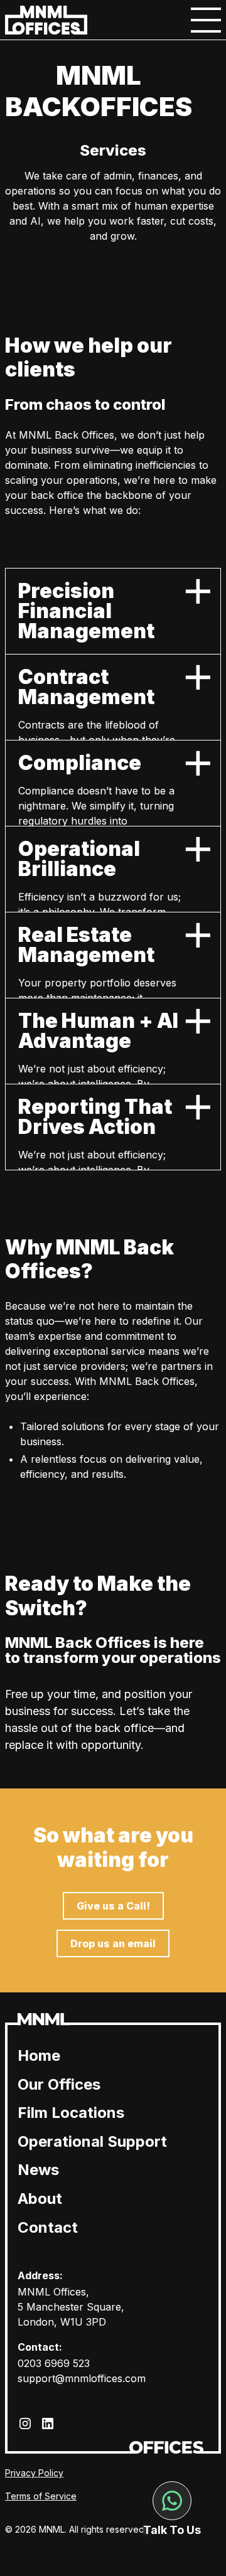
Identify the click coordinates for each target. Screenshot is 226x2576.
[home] (46, 20)
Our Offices (59, 2084)
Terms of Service (41, 2496)
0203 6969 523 (54, 2363)
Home (39, 2055)
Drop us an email (113, 1943)
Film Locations (71, 2113)
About (40, 2199)
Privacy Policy (34, 2473)
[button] (206, 20)
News (38, 2170)
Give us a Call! (113, 1906)
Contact (48, 2227)
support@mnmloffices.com (82, 2378)
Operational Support (92, 2141)
